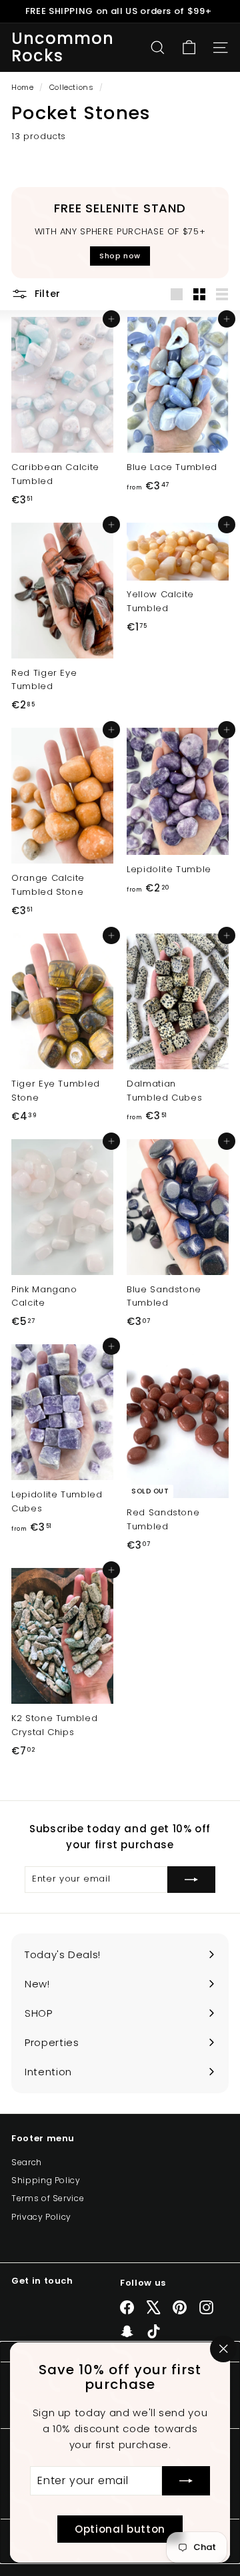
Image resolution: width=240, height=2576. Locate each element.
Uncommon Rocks (63, 48)
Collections (73, 87)
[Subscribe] (186, 2481)
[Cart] (189, 48)
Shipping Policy (46, 2180)
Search (27, 2162)
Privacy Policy (41, 2217)
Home (24, 87)
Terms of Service (48, 2198)
